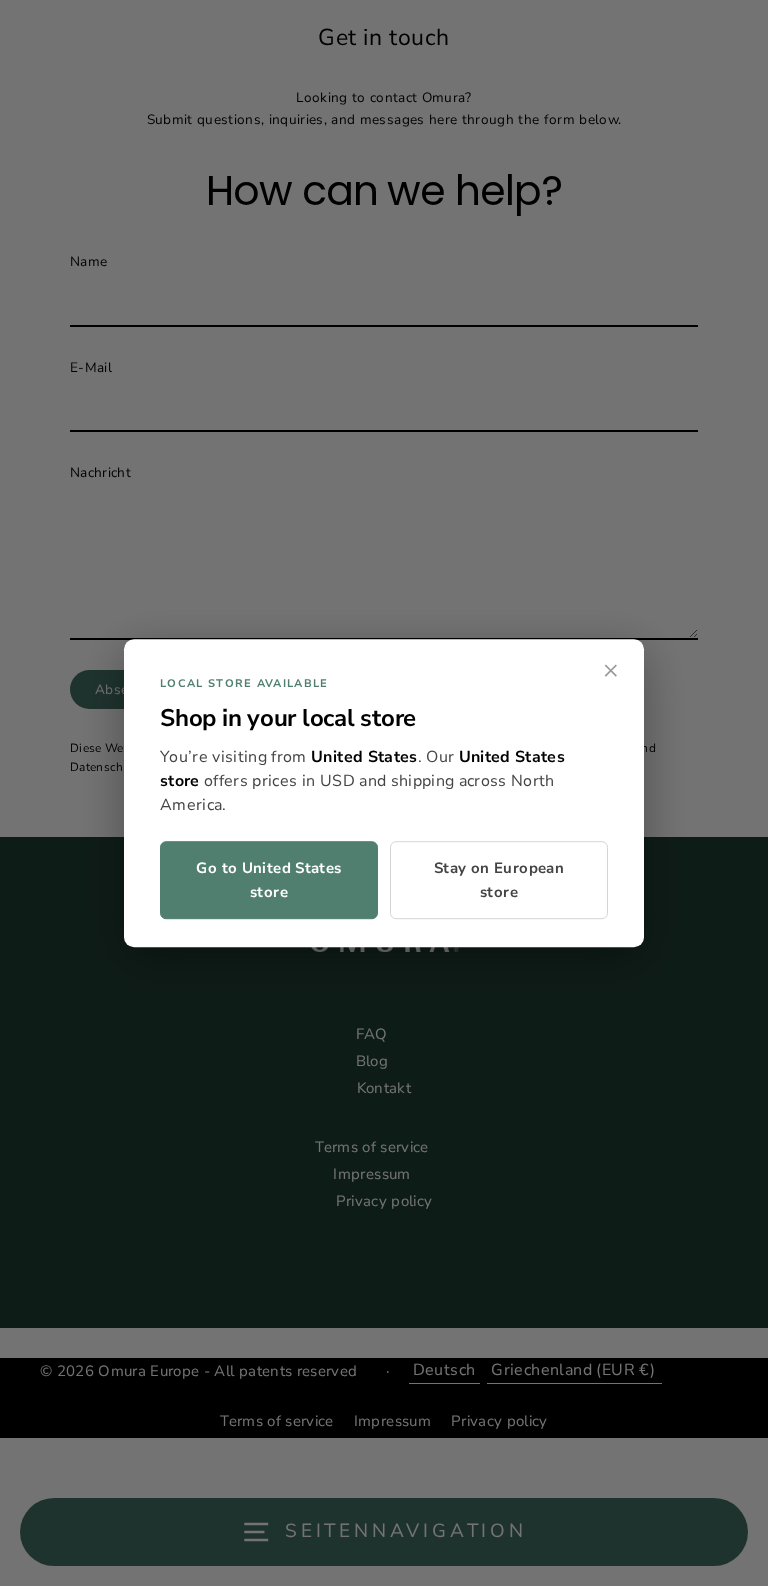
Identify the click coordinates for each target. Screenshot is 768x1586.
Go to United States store (268, 880)
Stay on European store (499, 880)
